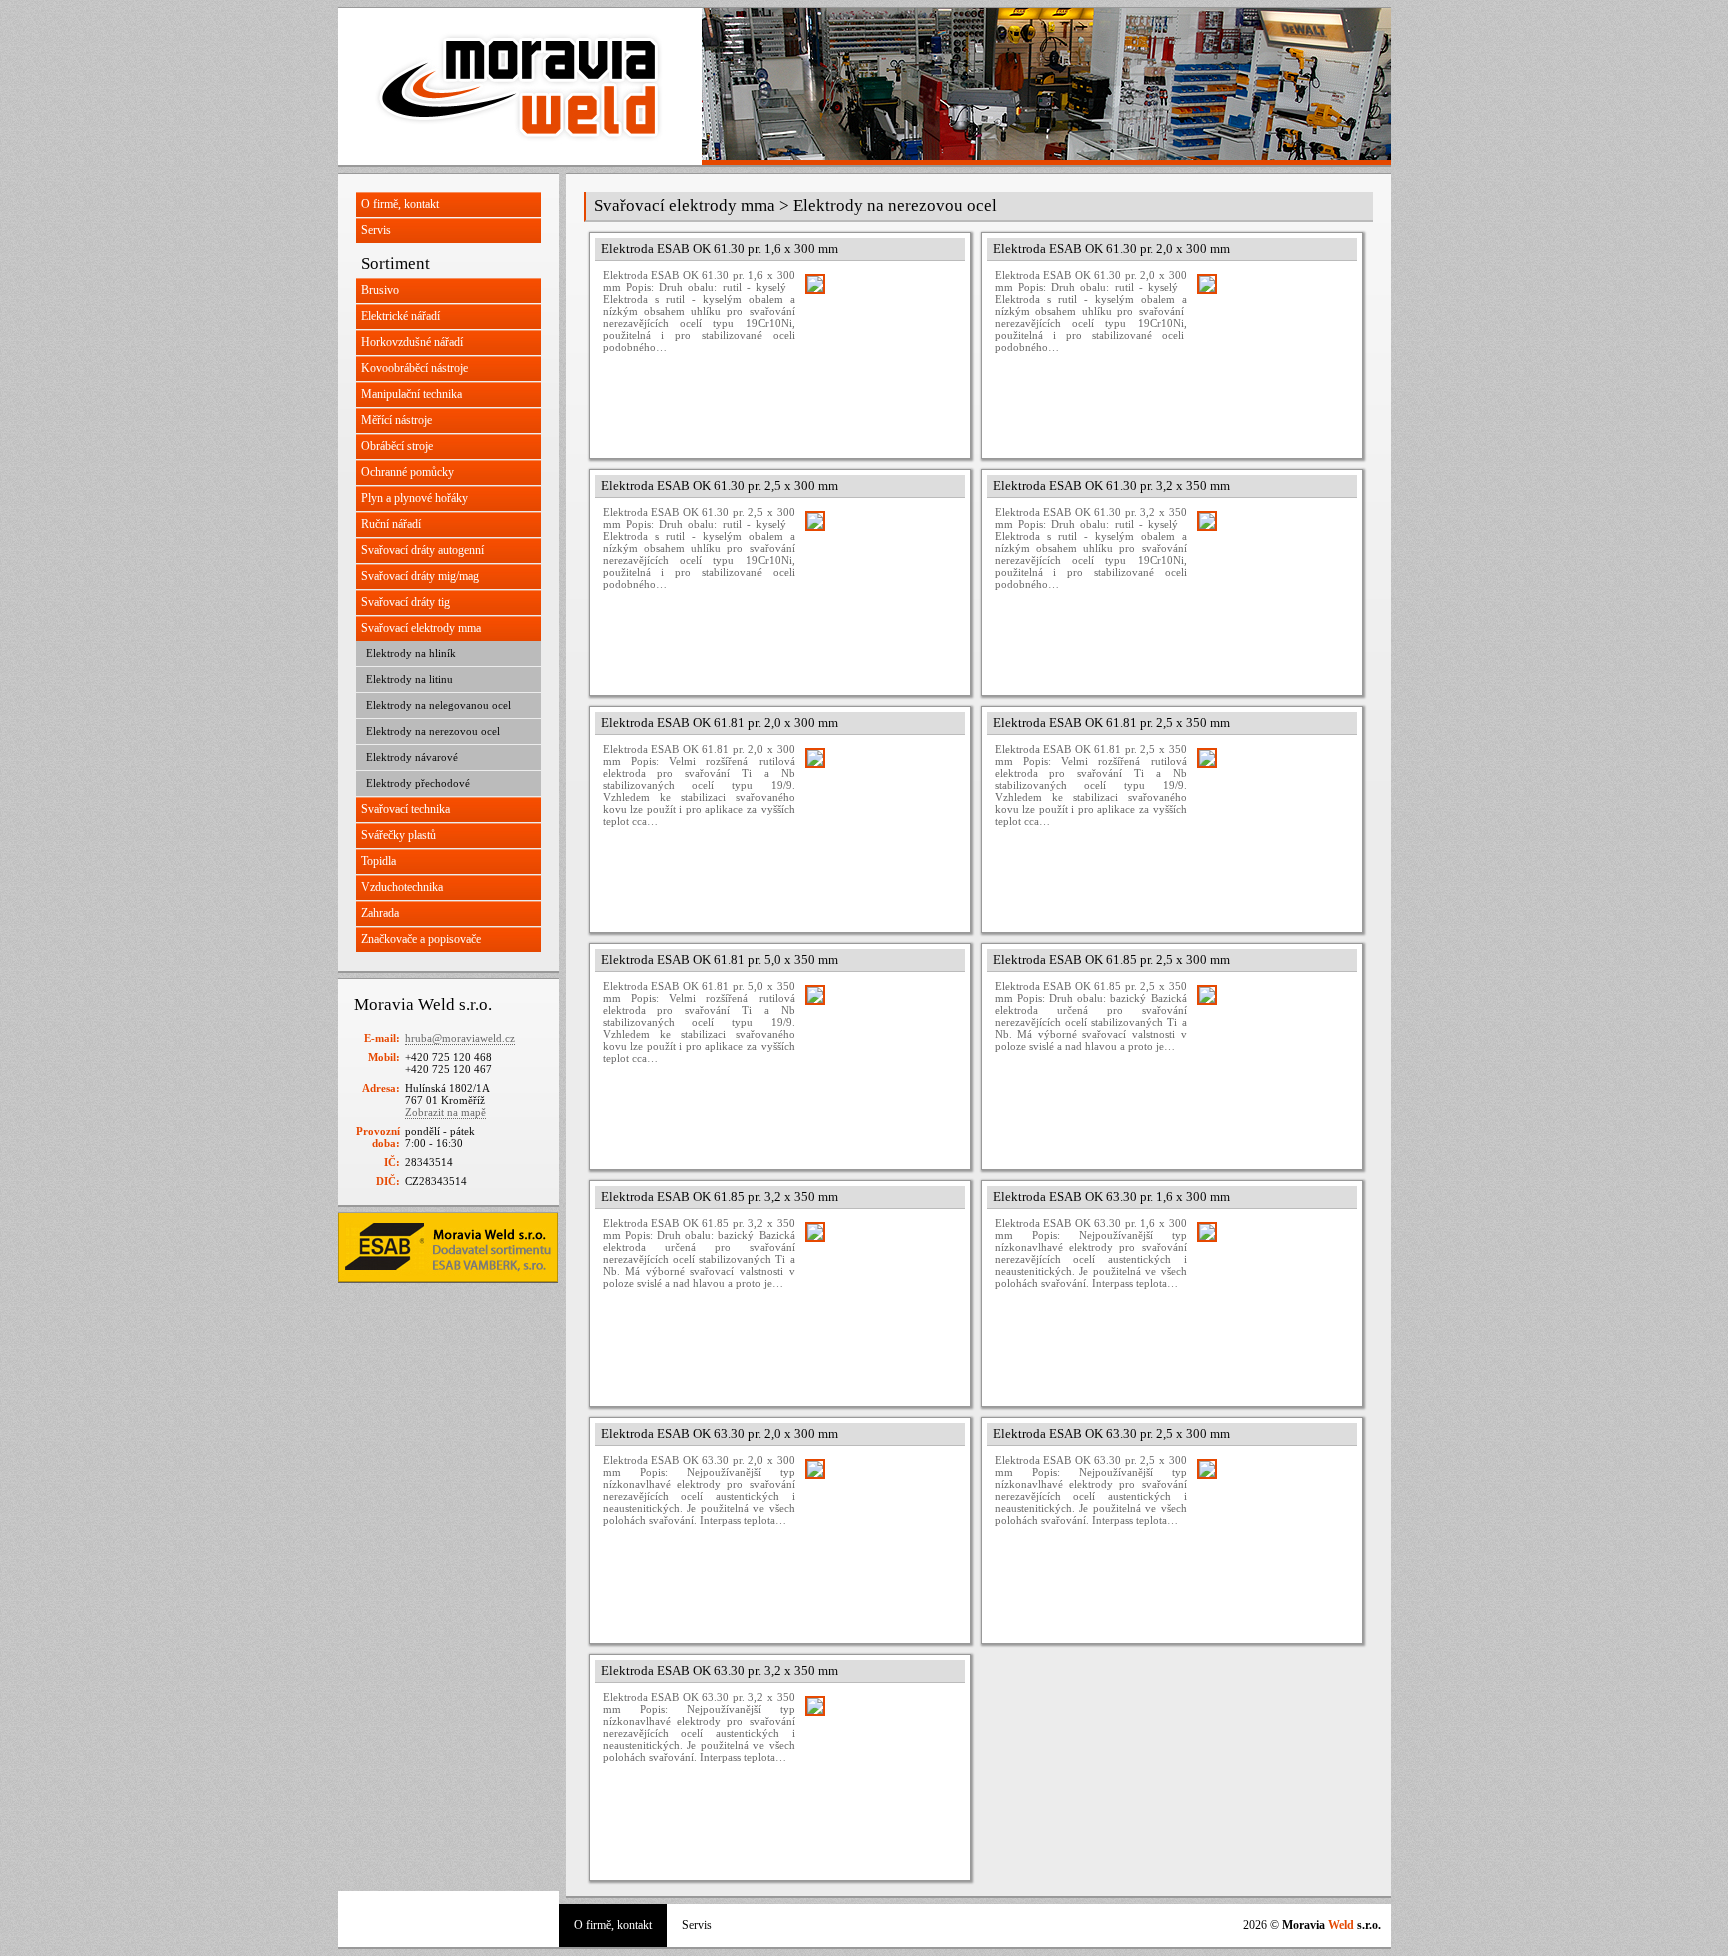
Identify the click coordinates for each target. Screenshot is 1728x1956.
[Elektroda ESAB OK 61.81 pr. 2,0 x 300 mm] (880, 823)
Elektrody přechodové (418, 783)
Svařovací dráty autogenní (422, 550)
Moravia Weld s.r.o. (520, 86)
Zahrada (380, 913)
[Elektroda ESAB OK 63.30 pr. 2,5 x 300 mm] (1272, 1534)
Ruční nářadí (391, 524)
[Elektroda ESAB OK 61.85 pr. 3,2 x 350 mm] (880, 1297)
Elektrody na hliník (411, 653)
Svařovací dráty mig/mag (420, 576)
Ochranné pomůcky (407, 472)
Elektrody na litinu (409, 679)
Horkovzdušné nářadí (412, 342)
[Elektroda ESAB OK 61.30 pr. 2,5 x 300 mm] (880, 586)
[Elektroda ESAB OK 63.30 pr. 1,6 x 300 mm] (1272, 1297)
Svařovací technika (405, 809)
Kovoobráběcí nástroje (414, 368)
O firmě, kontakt (400, 204)
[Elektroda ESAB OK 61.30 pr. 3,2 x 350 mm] (1272, 586)
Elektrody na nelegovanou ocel (438, 705)
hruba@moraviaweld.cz (460, 1038)
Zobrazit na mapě (445, 1112)
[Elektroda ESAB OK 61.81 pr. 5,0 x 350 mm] (880, 1060)
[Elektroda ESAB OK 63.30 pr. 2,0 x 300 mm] (880, 1534)
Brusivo (380, 290)
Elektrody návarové (412, 757)
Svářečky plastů (398, 835)
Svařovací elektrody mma (421, 628)
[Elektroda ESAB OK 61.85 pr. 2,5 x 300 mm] (1272, 1060)
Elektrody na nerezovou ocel (433, 731)
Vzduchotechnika (402, 887)
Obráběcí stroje (397, 446)
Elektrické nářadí (400, 316)
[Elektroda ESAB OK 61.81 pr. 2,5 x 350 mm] (1272, 823)
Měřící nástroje (396, 420)
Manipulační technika (411, 394)
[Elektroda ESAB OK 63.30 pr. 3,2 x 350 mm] (880, 1771)
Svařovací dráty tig (405, 602)
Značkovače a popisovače (421, 939)
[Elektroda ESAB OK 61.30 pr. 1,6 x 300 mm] (880, 349)
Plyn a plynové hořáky (414, 498)
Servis (376, 230)
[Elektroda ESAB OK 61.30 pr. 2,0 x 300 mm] (1272, 349)
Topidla (378, 861)
